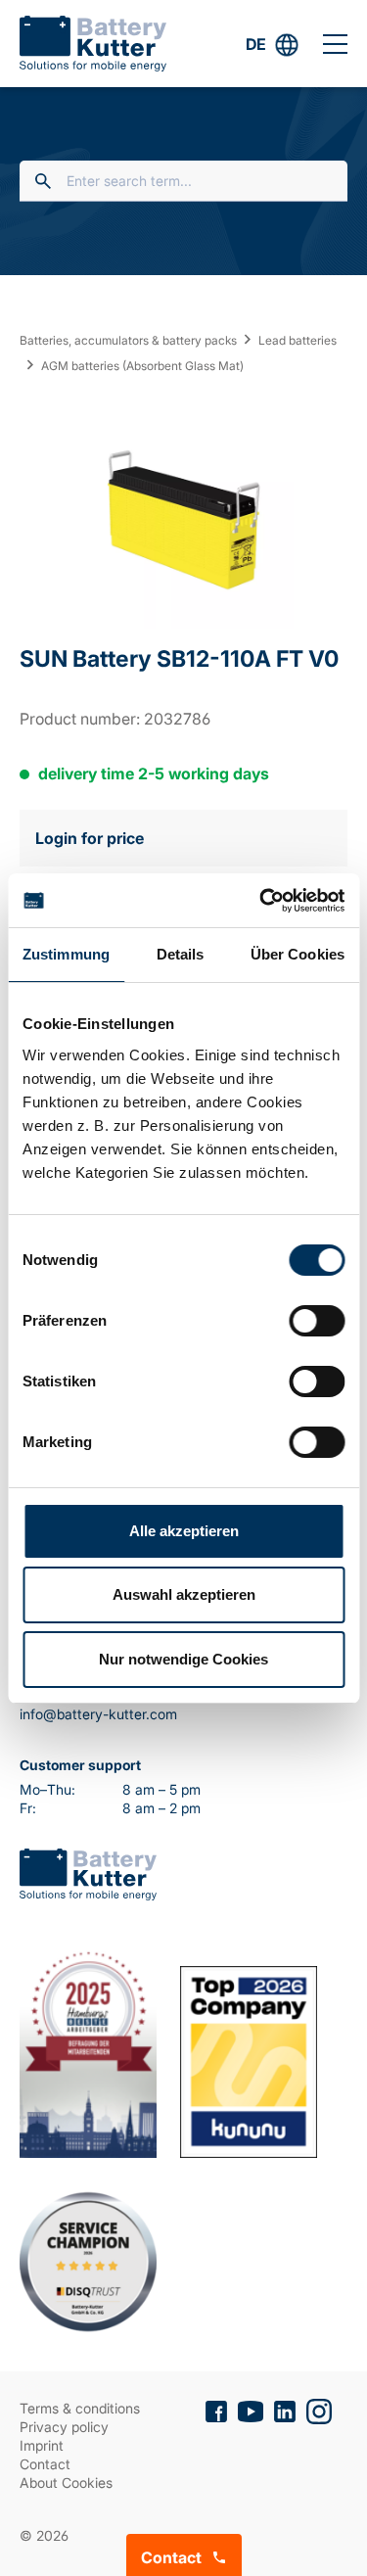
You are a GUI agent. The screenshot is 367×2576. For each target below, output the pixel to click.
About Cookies (66, 2482)
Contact (45, 2464)
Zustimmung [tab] (66, 954)
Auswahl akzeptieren (184, 1594)
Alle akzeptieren (184, 1531)
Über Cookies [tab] (298, 954)
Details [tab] (181, 954)
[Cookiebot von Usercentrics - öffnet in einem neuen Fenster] (261, 901)
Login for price (90, 838)
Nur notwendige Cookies (183, 1659)
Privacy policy (64, 2427)
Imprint (42, 2445)
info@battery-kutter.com (98, 1714)
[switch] (317, 1321)
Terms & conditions (80, 2408)
